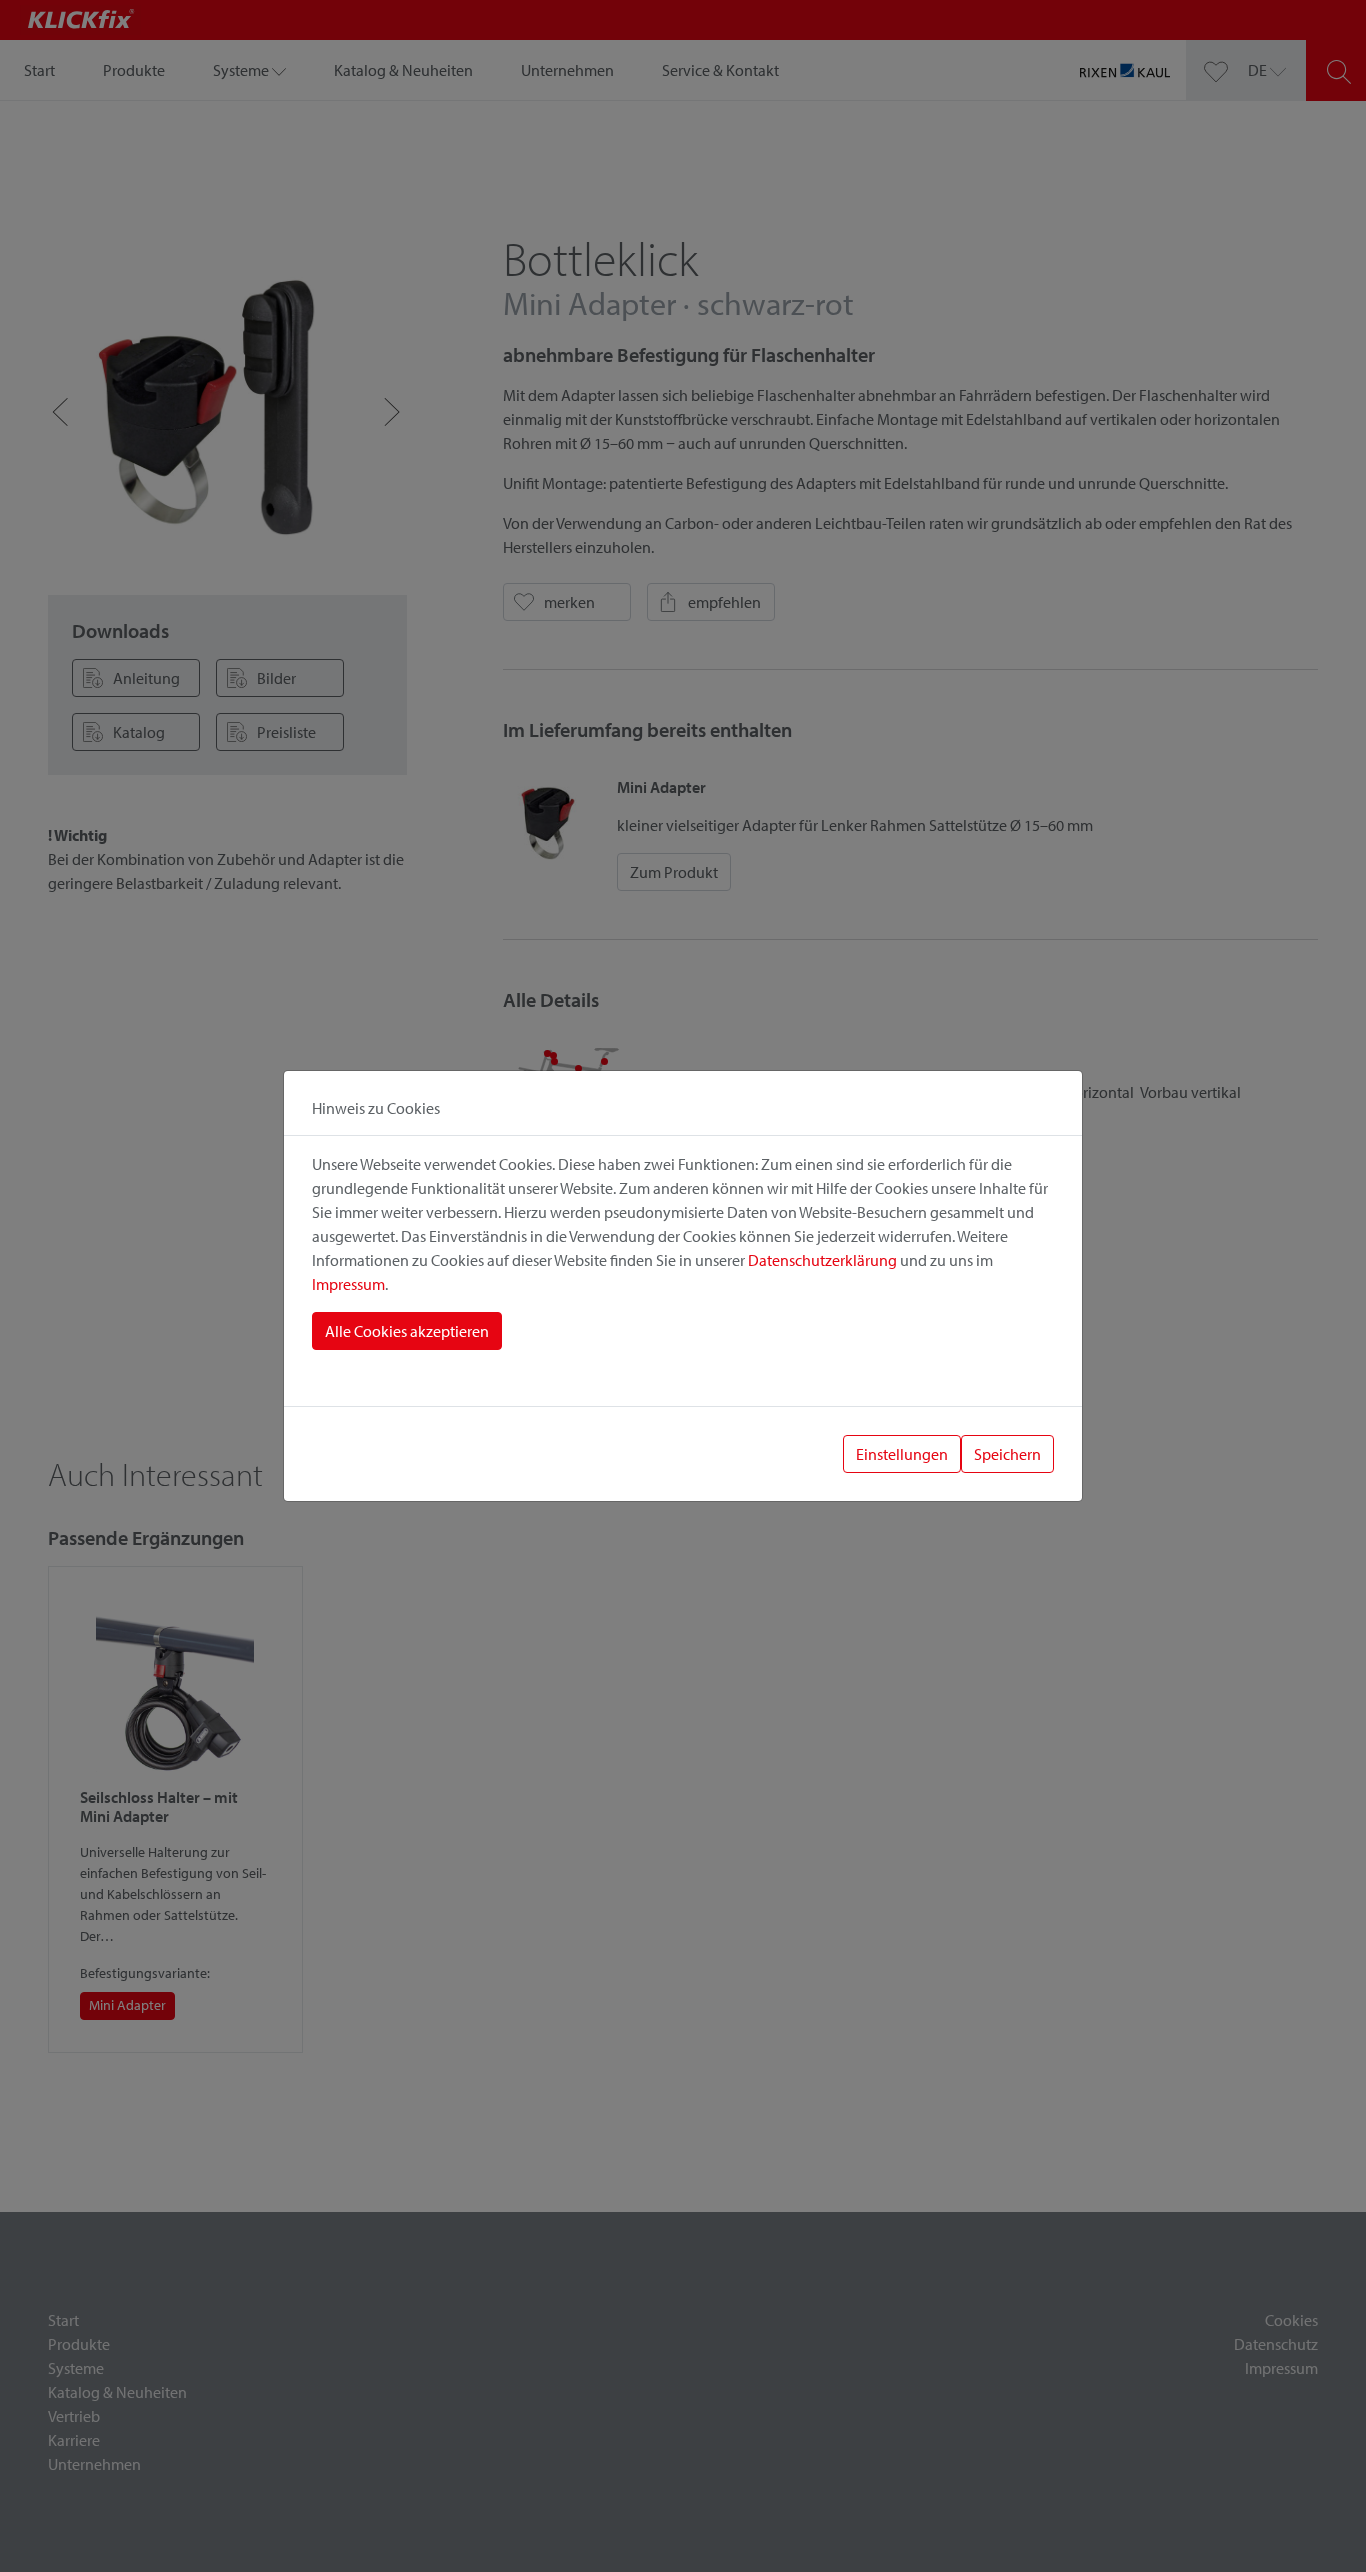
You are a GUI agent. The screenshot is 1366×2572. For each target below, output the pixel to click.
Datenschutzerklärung (822, 1260)
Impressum (348, 1284)
